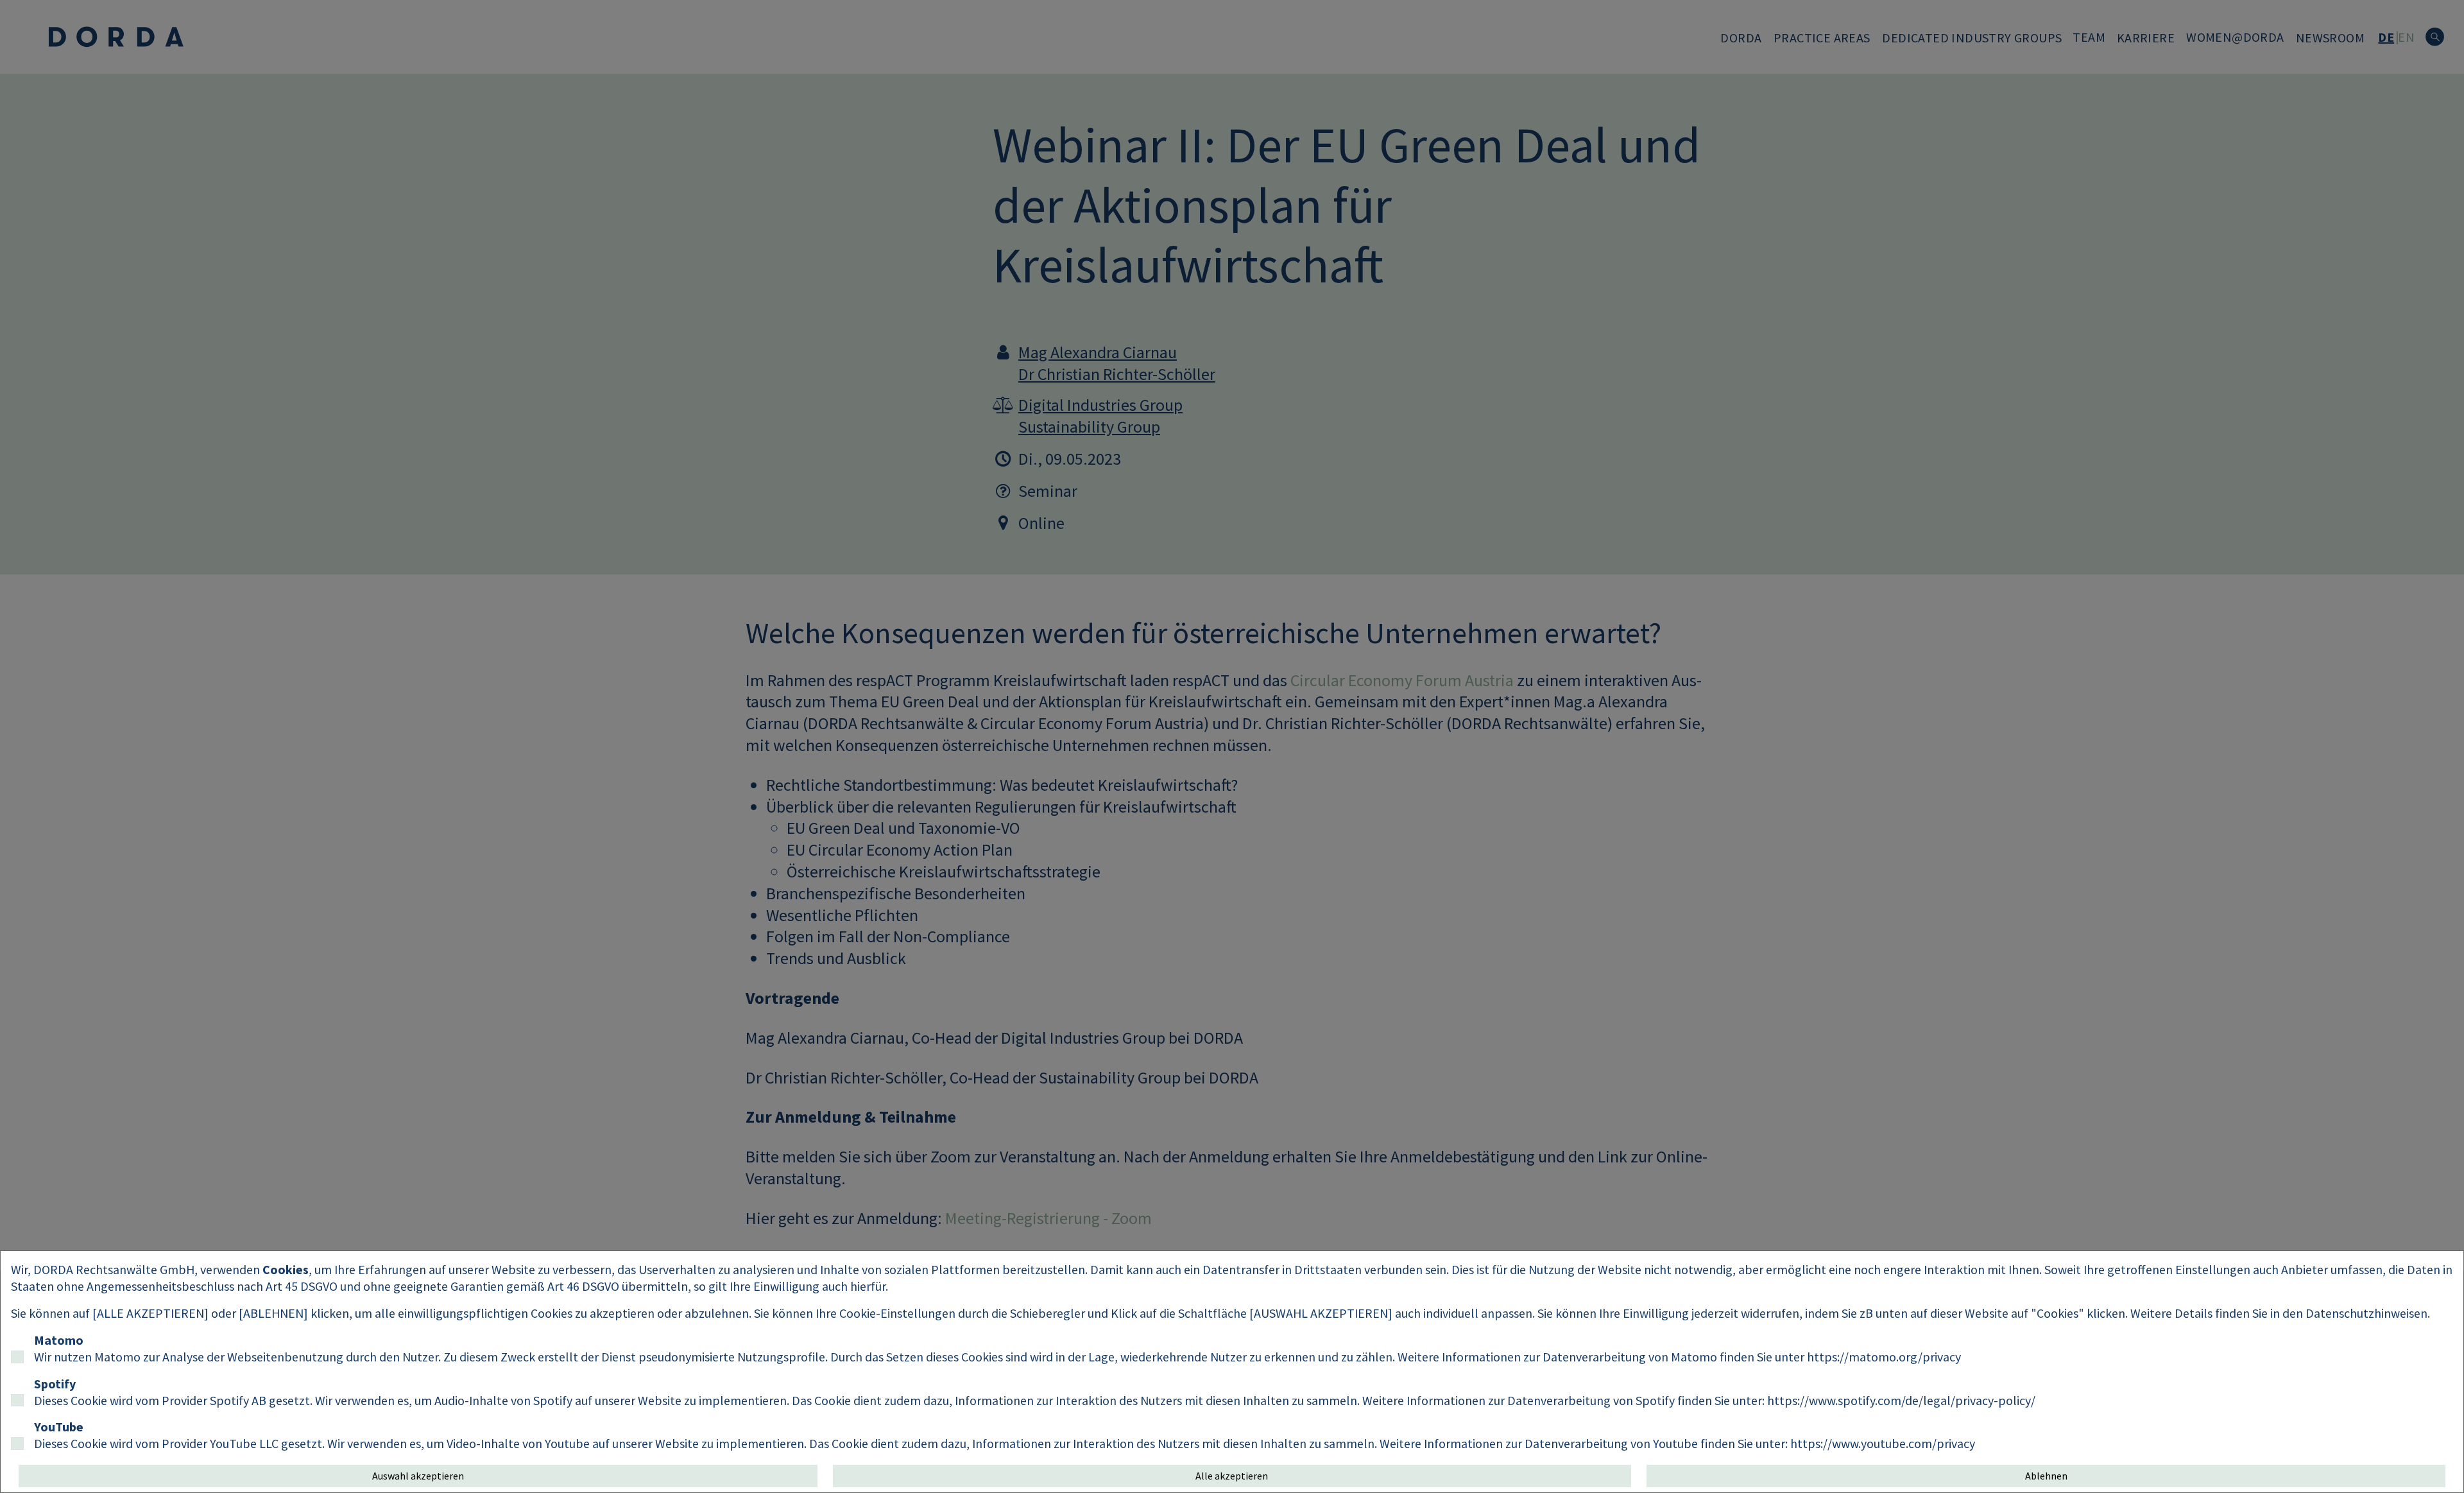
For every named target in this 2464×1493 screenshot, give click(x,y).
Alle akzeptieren (1232, 1476)
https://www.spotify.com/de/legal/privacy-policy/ (1901, 1400)
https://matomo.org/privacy (1884, 1357)
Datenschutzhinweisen (2366, 1313)
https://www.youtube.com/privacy (1883, 1443)
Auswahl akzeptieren (418, 1476)
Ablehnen (2046, 1476)
